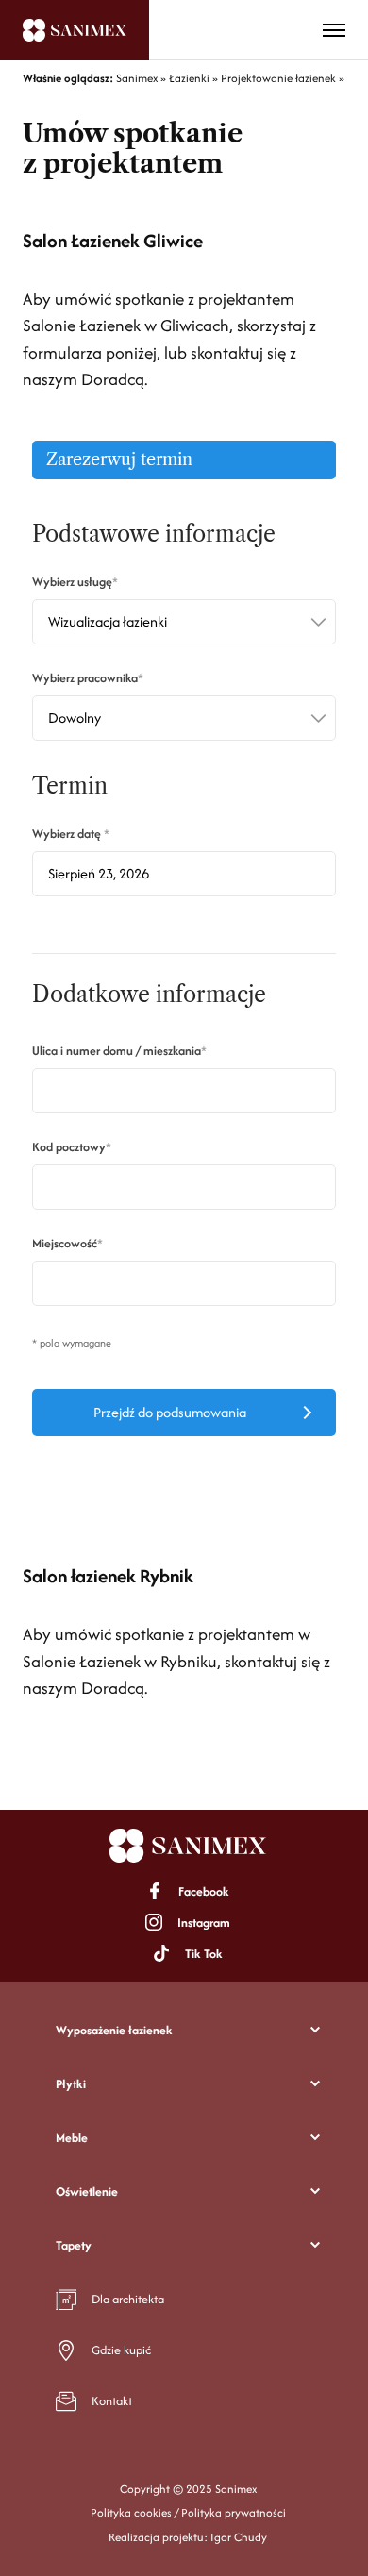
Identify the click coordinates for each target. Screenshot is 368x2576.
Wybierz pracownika (85, 678)
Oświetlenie (87, 2191)
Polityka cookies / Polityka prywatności (188, 2512)
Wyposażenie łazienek (114, 2030)
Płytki (71, 2084)
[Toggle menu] (334, 30)
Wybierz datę (68, 834)
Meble (72, 2138)
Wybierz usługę (72, 582)
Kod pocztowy (69, 1147)
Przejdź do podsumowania (170, 1412)
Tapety (74, 2245)
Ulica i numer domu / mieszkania (117, 1051)
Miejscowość (65, 1243)
